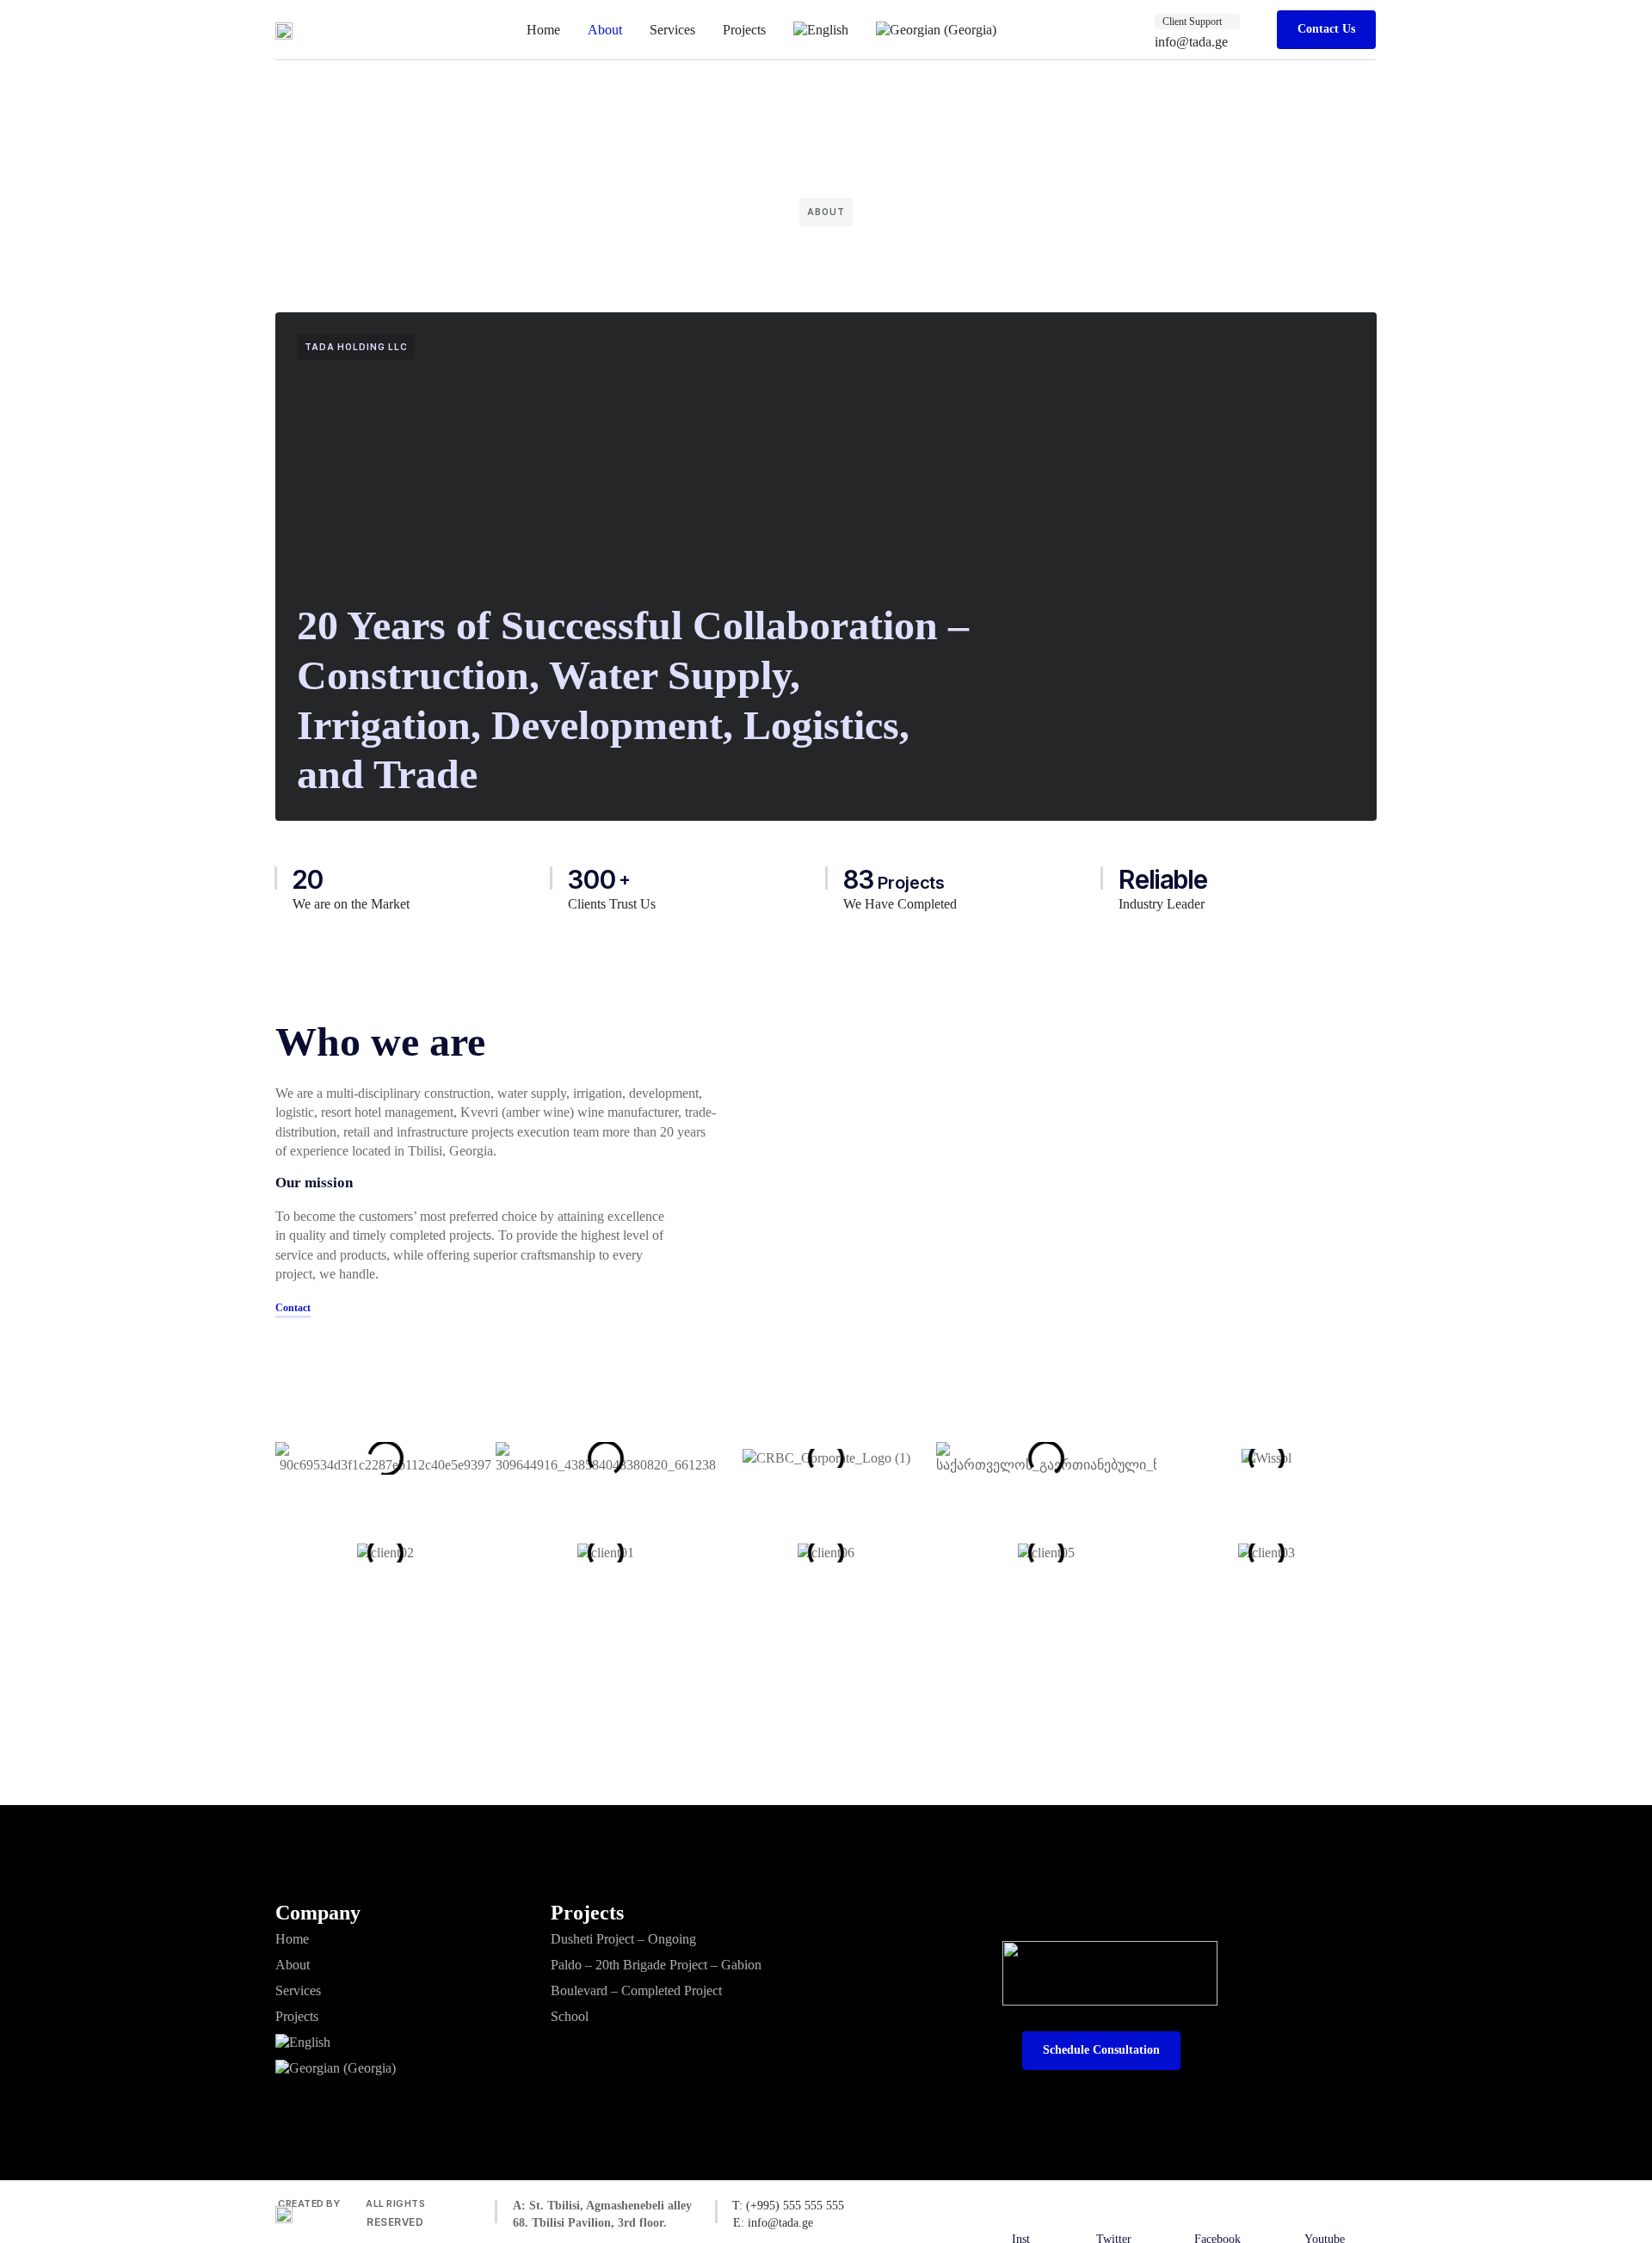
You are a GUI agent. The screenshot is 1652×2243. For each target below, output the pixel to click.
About (605, 30)
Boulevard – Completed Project (636, 1990)
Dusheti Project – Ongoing (623, 1939)
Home (543, 30)
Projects (744, 30)
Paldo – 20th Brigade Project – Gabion (656, 1965)
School (570, 2016)
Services (672, 30)
